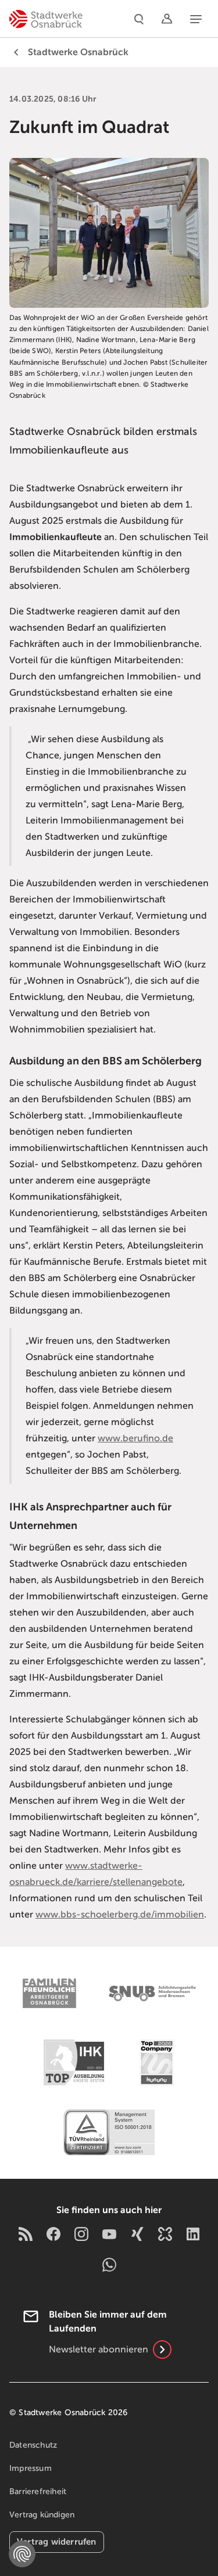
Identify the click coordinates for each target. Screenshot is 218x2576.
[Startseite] (46, 19)
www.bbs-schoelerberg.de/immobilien (120, 1915)
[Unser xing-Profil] (137, 2234)
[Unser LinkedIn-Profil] (193, 2234)
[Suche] (139, 19)
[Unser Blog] (26, 2234)
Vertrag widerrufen (57, 2541)
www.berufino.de (135, 1438)
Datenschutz (33, 2445)
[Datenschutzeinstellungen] (22, 2554)
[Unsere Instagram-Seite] (81, 2234)
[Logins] (167, 19)
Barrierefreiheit (38, 2492)
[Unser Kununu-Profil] (165, 2234)
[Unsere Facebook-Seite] (53, 2234)
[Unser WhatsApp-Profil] (109, 2264)
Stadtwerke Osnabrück (78, 52)
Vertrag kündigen (42, 2515)
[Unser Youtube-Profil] (109, 2234)
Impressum (31, 2468)
